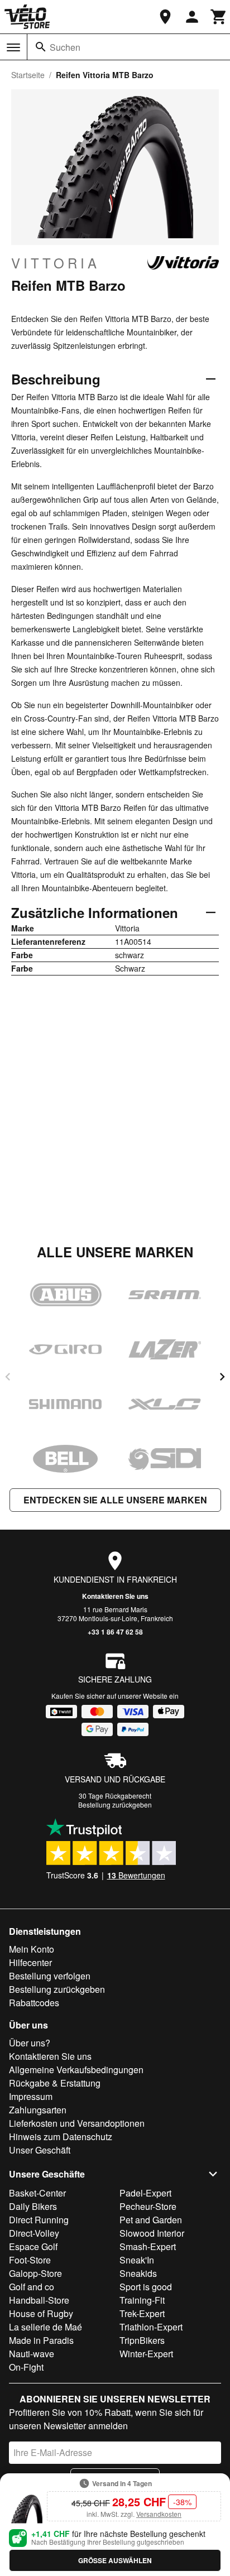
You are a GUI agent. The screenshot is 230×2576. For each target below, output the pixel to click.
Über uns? (30, 2043)
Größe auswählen (115, 2560)
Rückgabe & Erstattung (55, 2083)
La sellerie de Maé (45, 2327)
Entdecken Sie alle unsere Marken (115, 1500)
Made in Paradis (41, 2340)
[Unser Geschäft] (165, 17)
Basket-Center (37, 2193)
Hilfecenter (30, 1962)
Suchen (65, 47)
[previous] (8, 1377)
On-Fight (26, 2367)
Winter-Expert (146, 2354)
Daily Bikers (33, 2206)
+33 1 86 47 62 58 (115, 1632)
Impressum (31, 2096)
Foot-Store (30, 2260)
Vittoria (56, 263)
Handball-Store (39, 2300)
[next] (222, 1377)
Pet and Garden (151, 2220)
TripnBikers (142, 2340)
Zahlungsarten (38, 2110)
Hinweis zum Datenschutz (61, 2137)
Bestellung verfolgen (50, 1976)
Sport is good (146, 2287)
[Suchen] (41, 47)
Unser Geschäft (40, 2150)
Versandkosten (159, 2514)
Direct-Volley (34, 2233)
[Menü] (13, 47)
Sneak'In (137, 2260)
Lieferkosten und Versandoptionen (77, 2123)
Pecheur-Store (148, 2206)
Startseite (28, 75)
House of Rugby (41, 2313)
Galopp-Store (35, 2273)
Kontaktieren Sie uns (115, 1596)
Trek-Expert (142, 2313)
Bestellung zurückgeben (115, 1804)
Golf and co (32, 2287)
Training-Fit (142, 2300)
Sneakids (138, 2273)
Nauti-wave (32, 2354)
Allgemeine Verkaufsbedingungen (76, 2070)
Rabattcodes (34, 2003)
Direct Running (39, 2220)
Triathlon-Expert (151, 2327)
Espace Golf (33, 2246)
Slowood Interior (152, 2233)
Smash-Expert (148, 2246)
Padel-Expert (145, 2193)
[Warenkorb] (219, 17)
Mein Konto (32, 1949)
